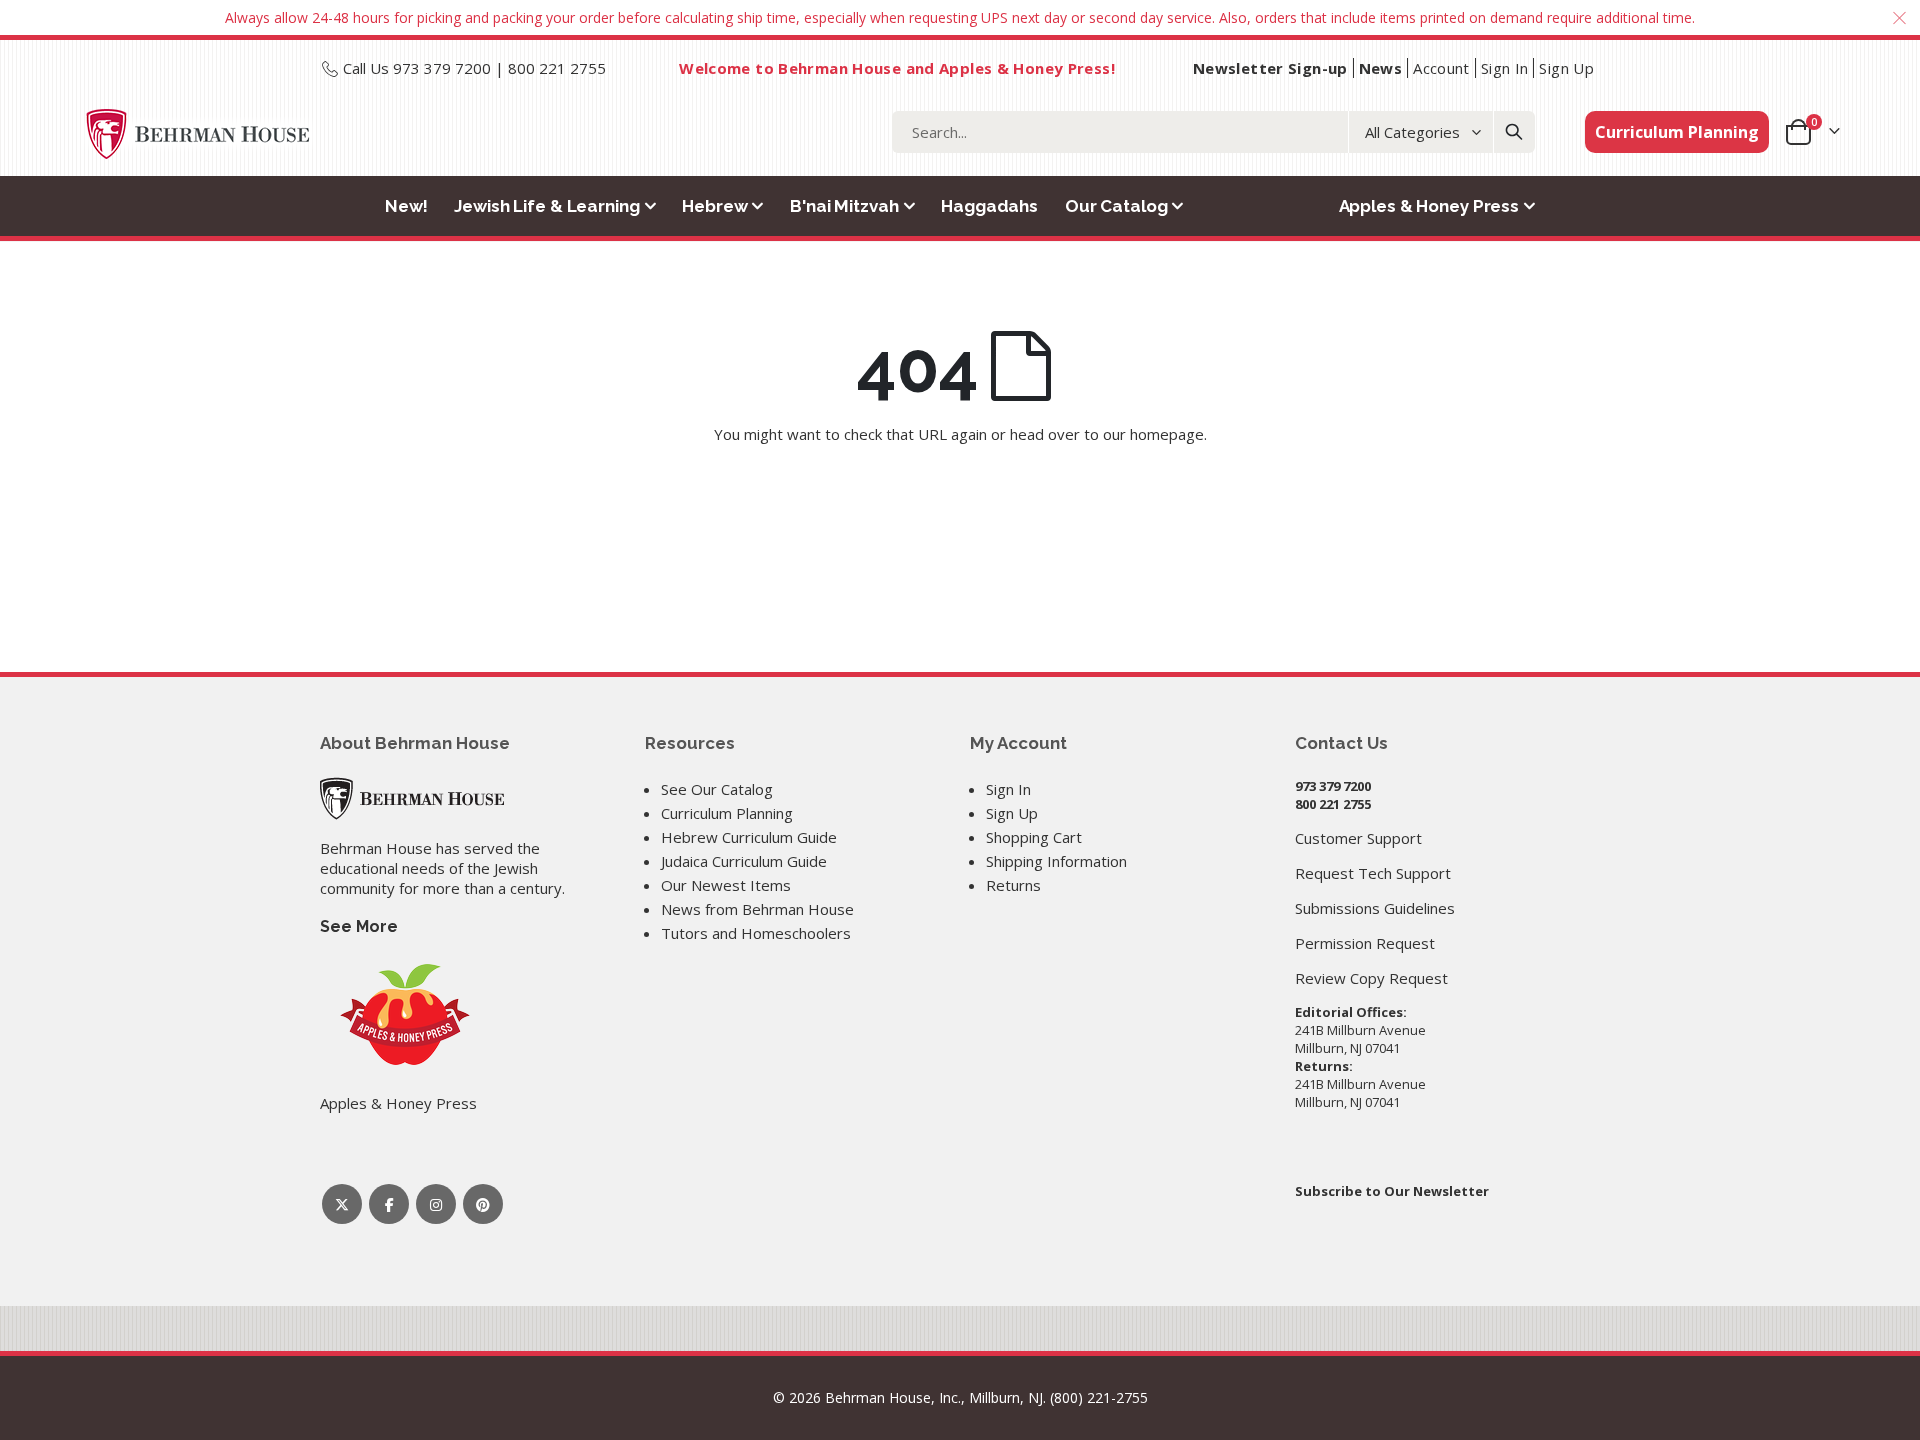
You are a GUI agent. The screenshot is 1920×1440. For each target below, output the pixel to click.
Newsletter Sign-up (1270, 68)
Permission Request (1365, 943)
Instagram (436, 1204)
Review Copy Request (1371, 978)
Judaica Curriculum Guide (744, 861)
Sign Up (1566, 68)
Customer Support (1358, 838)
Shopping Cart (1034, 837)
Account (1441, 68)
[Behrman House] (412, 797)
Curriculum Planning (1677, 132)
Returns (1013, 885)
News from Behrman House (757, 909)
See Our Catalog (717, 789)
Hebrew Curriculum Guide (749, 837)
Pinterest (483, 1204)
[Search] (1514, 132)
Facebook (389, 1204)
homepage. (1168, 434)
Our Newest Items (726, 885)
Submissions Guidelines (1375, 908)
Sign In (1505, 68)
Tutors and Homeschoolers (756, 933)
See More (359, 926)
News (1381, 68)
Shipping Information (1056, 861)
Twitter (342, 1204)
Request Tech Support (1373, 873)
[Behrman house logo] (198, 134)
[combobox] (1213, 132)
